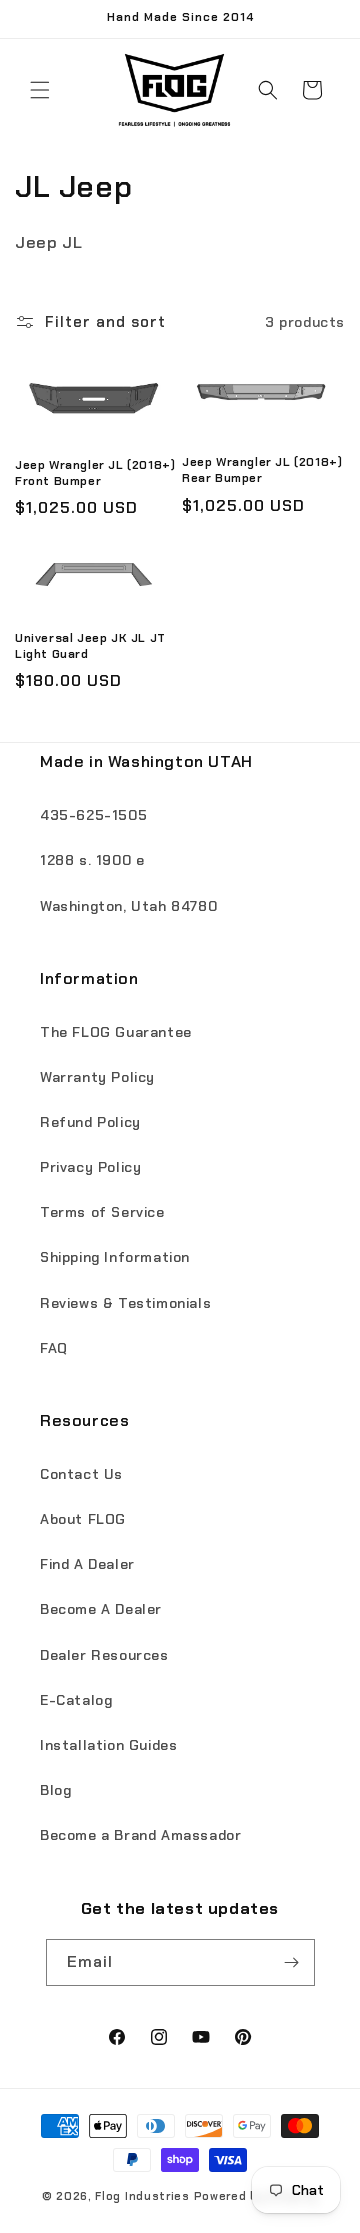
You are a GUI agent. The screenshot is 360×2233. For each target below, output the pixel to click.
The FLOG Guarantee (116, 1032)
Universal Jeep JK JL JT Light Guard (90, 646)
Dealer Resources (104, 1655)
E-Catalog (76, 1700)
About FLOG (83, 1519)
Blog (55, 1790)
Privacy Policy (90, 1167)
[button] (40, 90)
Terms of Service (102, 1212)
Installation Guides (108, 1745)
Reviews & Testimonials (125, 1303)
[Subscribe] (292, 1962)
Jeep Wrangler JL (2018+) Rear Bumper (262, 470)
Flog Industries (142, 2196)
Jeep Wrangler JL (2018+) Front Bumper (95, 473)
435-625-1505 (93, 815)
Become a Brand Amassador (140, 1835)
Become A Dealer (101, 1609)
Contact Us (81, 1474)
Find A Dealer (87, 1564)
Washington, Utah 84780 (128, 906)
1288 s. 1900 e (92, 860)
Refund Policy (90, 1122)
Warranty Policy (97, 1077)
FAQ (54, 1348)
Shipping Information (115, 1257)
